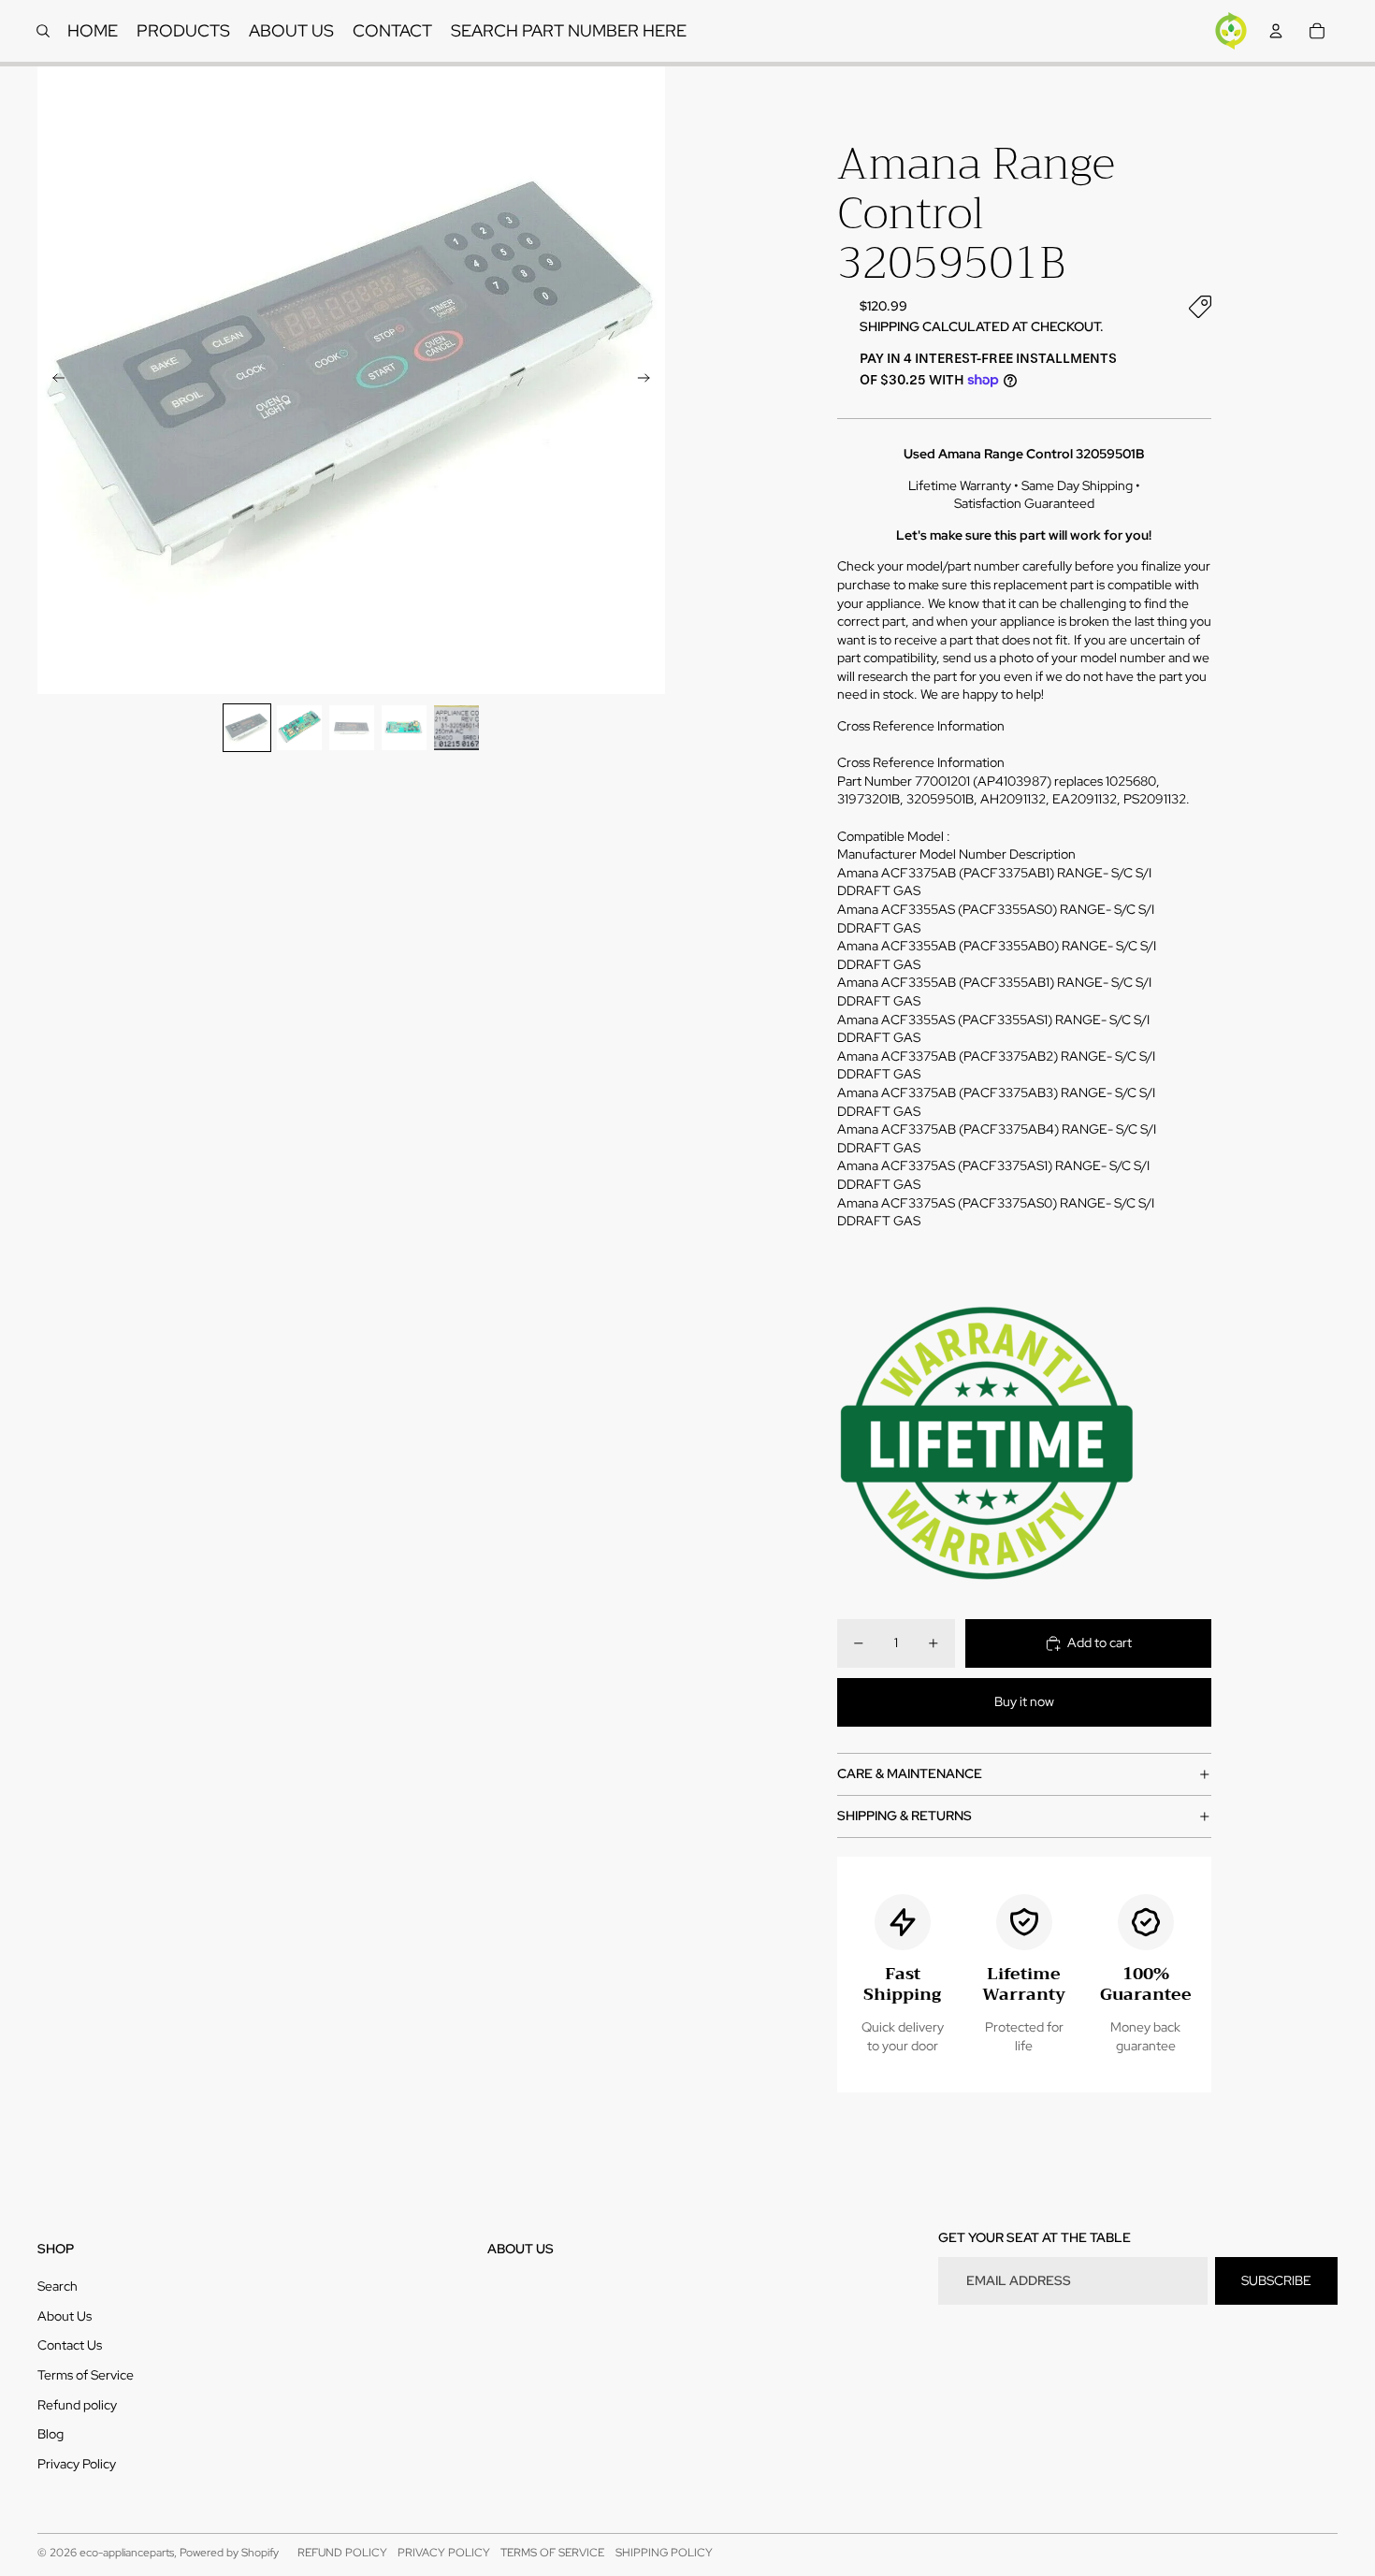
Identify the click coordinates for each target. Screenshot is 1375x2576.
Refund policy (77, 2405)
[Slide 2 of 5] (299, 728)
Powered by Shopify (229, 2553)
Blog (51, 2434)
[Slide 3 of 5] (352, 728)
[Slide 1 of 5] (247, 728)
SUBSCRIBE (1276, 2280)
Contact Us (70, 2345)
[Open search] (43, 31)
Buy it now (1024, 1701)
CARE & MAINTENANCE (910, 1773)
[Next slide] (650, 381)
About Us (65, 2316)
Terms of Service (86, 2375)
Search (58, 2286)
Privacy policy (444, 2553)
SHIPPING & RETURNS (905, 1816)
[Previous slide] (53, 381)
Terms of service (552, 2553)
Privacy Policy (77, 2464)
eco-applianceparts (127, 2553)
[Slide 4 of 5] (404, 728)
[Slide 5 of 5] (456, 728)
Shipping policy (664, 2553)
